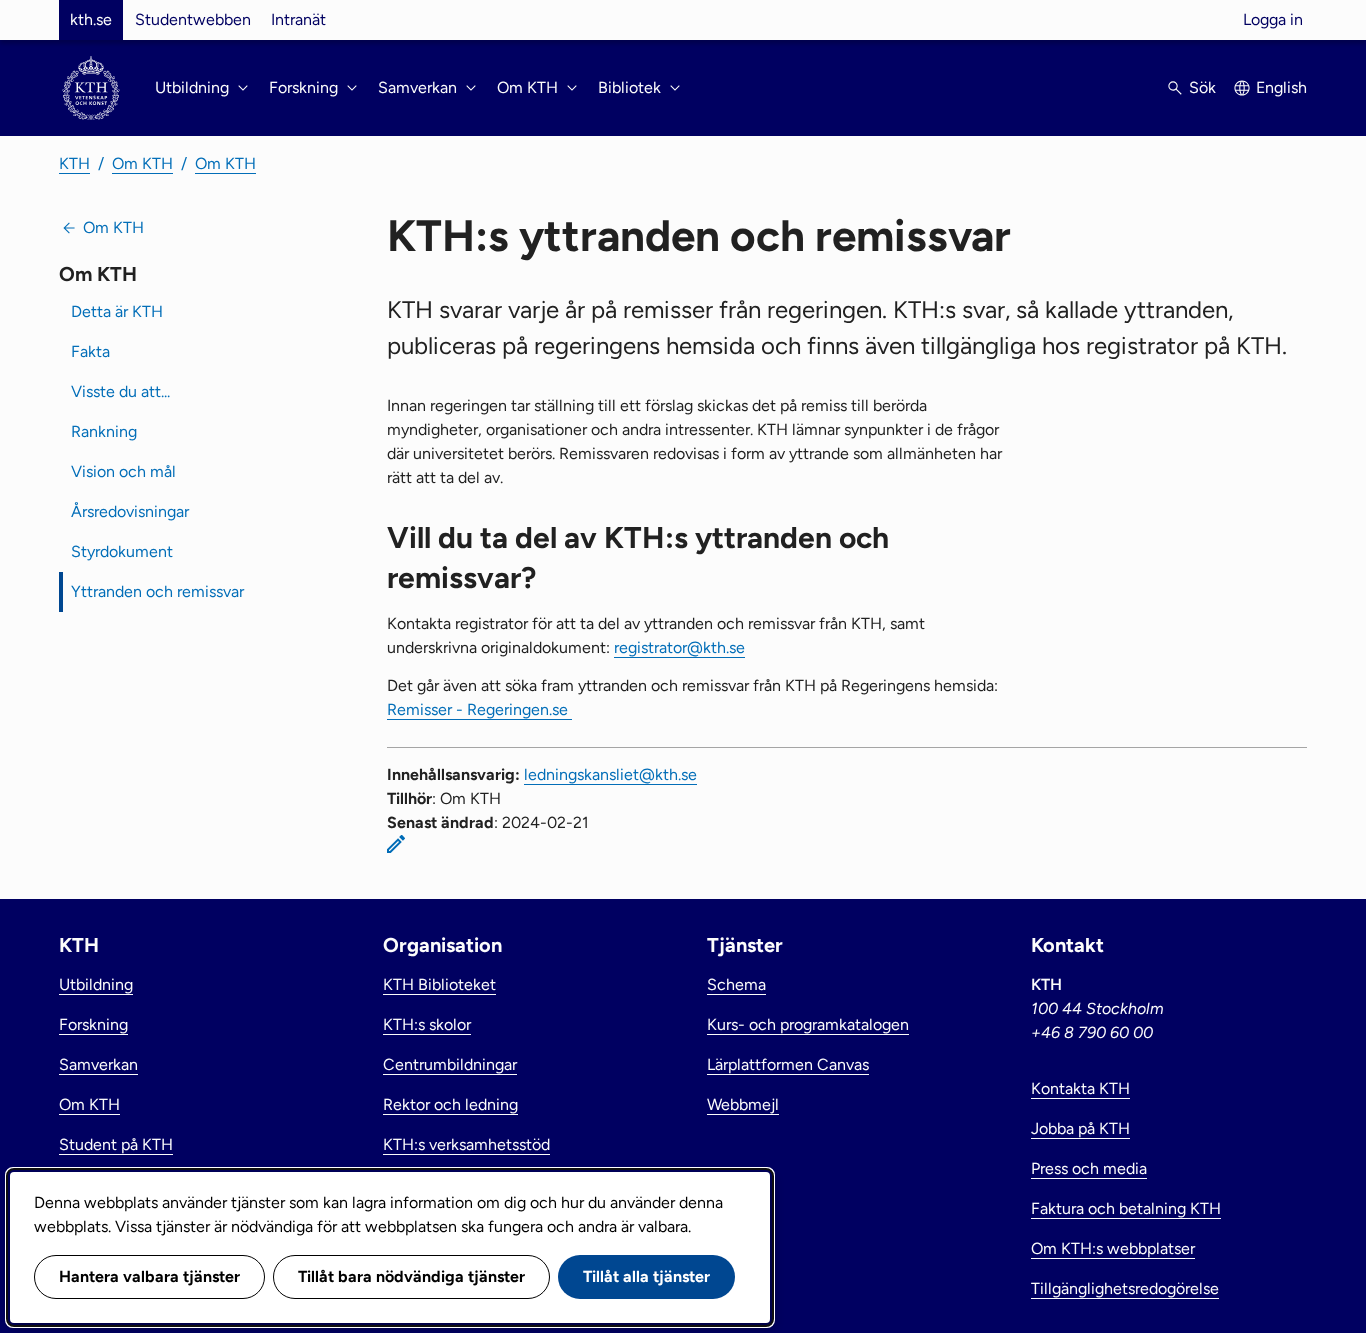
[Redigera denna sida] (396, 844)
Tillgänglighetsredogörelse (1125, 1288)
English (1281, 87)
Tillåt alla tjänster (646, 1276)
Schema (736, 984)
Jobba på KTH (1080, 1128)
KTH (74, 163)
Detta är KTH (117, 311)
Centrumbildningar (450, 1064)
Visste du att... (120, 391)
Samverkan (98, 1064)
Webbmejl (743, 1104)
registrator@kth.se (679, 647)
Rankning (104, 431)
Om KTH (142, 163)
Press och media (1089, 1168)
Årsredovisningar (130, 511)
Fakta (90, 351)
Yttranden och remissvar (157, 591)
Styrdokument (122, 551)
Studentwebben (193, 19)
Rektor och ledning (450, 1104)
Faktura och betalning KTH (1126, 1208)
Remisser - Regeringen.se (479, 709)
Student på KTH (116, 1144)
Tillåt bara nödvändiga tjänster (411, 1276)
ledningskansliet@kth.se (610, 774)
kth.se (91, 19)
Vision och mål (123, 471)
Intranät (298, 19)
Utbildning (96, 984)
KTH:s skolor (427, 1024)
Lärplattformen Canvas (788, 1064)
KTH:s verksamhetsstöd (466, 1144)
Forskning (93, 1024)
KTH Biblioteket (439, 984)
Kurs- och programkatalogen (808, 1024)
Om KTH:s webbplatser (1113, 1248)
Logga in (1273, 19)
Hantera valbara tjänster (149, 1276)
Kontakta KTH (1080, 1088)
